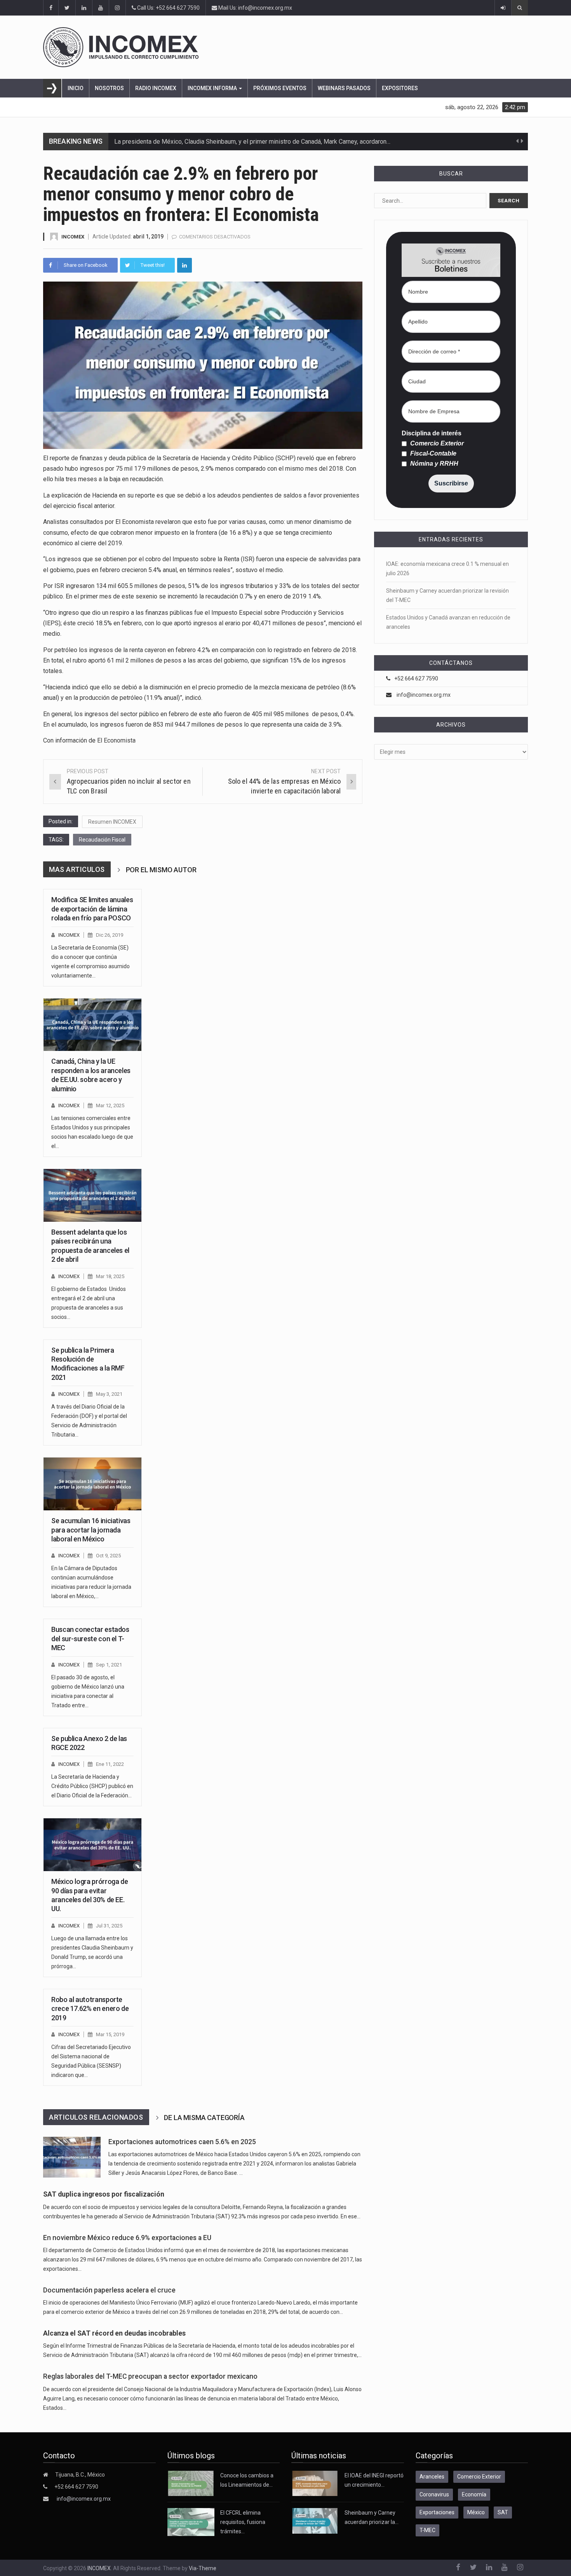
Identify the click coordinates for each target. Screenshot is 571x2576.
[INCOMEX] (285, 47)
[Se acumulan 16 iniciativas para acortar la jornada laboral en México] (92, 1484)
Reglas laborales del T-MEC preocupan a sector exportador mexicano (150, 2376)
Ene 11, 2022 (110, 1764)
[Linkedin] (185, 265)
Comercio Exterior (436, 444)
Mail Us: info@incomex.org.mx (255, 8)
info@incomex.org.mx (424, 695)
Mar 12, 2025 (110, 1105)
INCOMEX (73, 237)
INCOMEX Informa (213, 88)
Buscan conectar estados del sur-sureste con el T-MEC (90, 1638)
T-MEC (427, 2530)
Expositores (400, 88)
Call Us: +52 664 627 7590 (168, 8)
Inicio (76, 88)
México (476, 2512)
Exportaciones (437, 2512)
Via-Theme (203, 2568)
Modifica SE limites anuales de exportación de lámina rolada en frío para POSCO (92, 909)
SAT (503, 2512)
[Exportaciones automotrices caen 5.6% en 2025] (72, 2157)
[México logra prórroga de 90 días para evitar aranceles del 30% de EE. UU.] (92, 1845)
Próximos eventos (280, 88)
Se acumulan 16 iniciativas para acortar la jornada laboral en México (91, 1530)
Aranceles (432, 2477)
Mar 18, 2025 (110, 1276)
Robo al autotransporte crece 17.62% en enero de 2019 (90, 2009)
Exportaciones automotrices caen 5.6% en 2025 (182, 2142)
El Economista (116, 740)
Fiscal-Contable (433, 454)
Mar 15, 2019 (110, 2034)
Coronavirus (434, 2494)
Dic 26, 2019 (110, 935)
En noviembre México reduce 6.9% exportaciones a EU (127, 2238)
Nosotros (109, 88)
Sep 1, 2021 (109, 1665)
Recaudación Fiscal (102, 840)
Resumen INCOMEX (112, 822)
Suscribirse (451, 483)
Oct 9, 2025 (108, 1556)
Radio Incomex (156, 88)
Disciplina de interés (432, 433)
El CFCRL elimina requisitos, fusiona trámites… (243, 2522)
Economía (474, 2494)
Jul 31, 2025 (109, 1926)
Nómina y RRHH (433, 464)
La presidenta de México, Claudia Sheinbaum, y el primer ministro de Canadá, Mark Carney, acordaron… (252, 142)
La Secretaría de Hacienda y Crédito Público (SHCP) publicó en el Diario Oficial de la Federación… (92, 1786)
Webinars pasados (344, 88)
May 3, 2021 (109, 1394)
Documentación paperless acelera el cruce (109, 2290)
